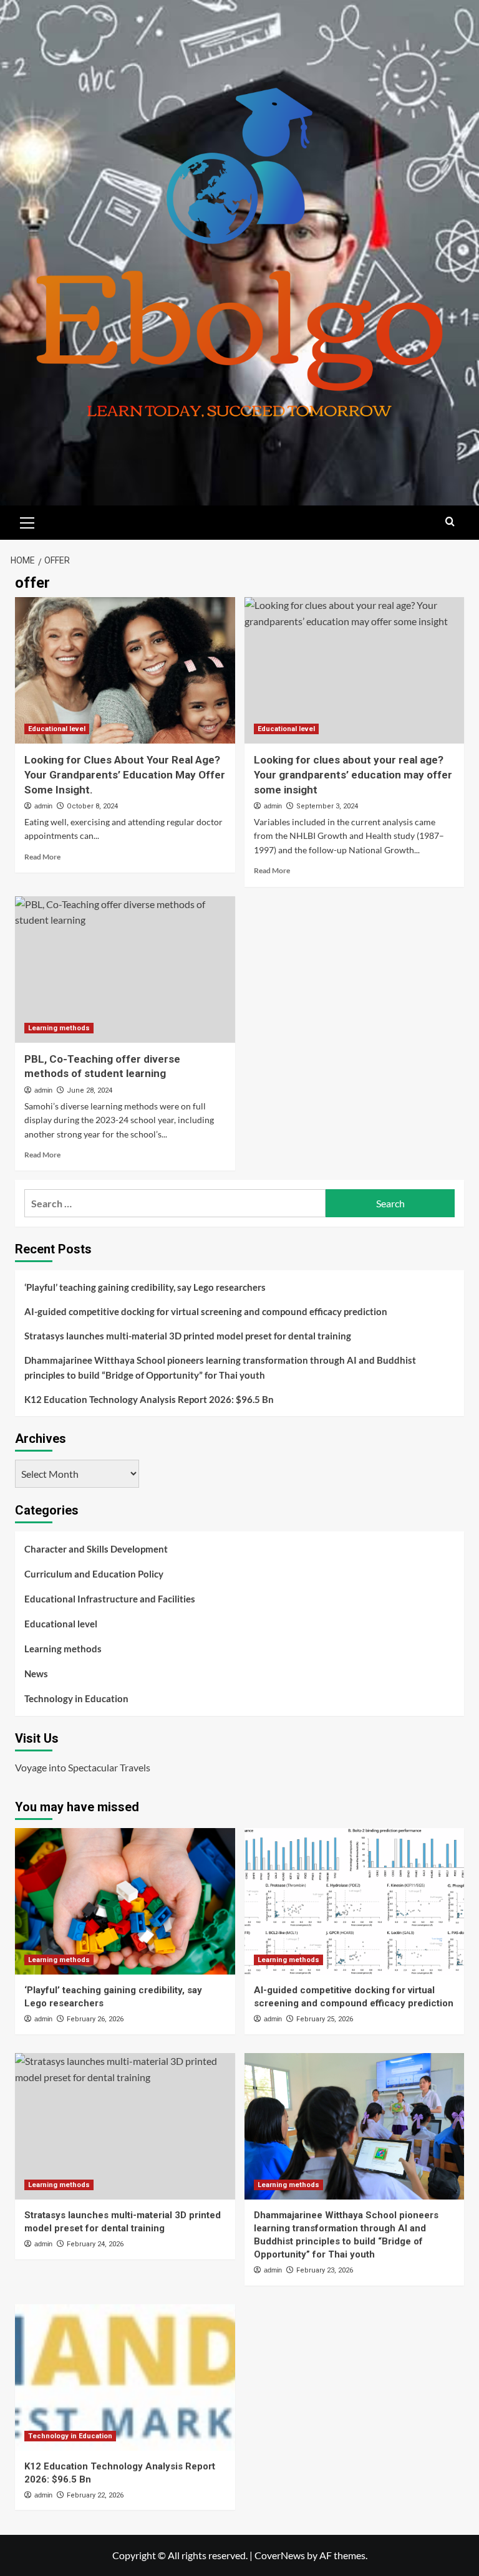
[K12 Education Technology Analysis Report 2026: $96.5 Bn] (125, 2377)
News (36, 1673)
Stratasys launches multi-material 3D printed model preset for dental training (188, 1336)
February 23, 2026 (325, 2270)
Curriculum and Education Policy (94, 1574)
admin (43, 806)
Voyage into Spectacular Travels (83, 1767)
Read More (42, 857)
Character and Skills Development (96, 1549)
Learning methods (59, 1028)
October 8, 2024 (92, 806)
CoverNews (280, 2555)
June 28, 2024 (90, 1090)
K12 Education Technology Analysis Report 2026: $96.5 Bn (149, 1399)
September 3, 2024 (327, 806)
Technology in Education (76, 1698)
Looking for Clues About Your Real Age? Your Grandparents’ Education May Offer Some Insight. (125, 775)
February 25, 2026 (325, 2019)
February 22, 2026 (95, 2495)
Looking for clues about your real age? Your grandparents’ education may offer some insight (353, 775)
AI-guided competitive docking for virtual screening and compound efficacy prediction (206, 1311)
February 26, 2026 (95, 2019)
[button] (27, 521)
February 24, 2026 (95, 2244)
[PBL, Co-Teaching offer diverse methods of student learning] (125, 970)
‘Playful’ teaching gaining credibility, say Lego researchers (145, 1287)
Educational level (57, 729)
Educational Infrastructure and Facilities (110, 1599)
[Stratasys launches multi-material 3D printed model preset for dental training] (125, 2126)
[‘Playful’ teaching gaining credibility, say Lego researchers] (125, 1901)
